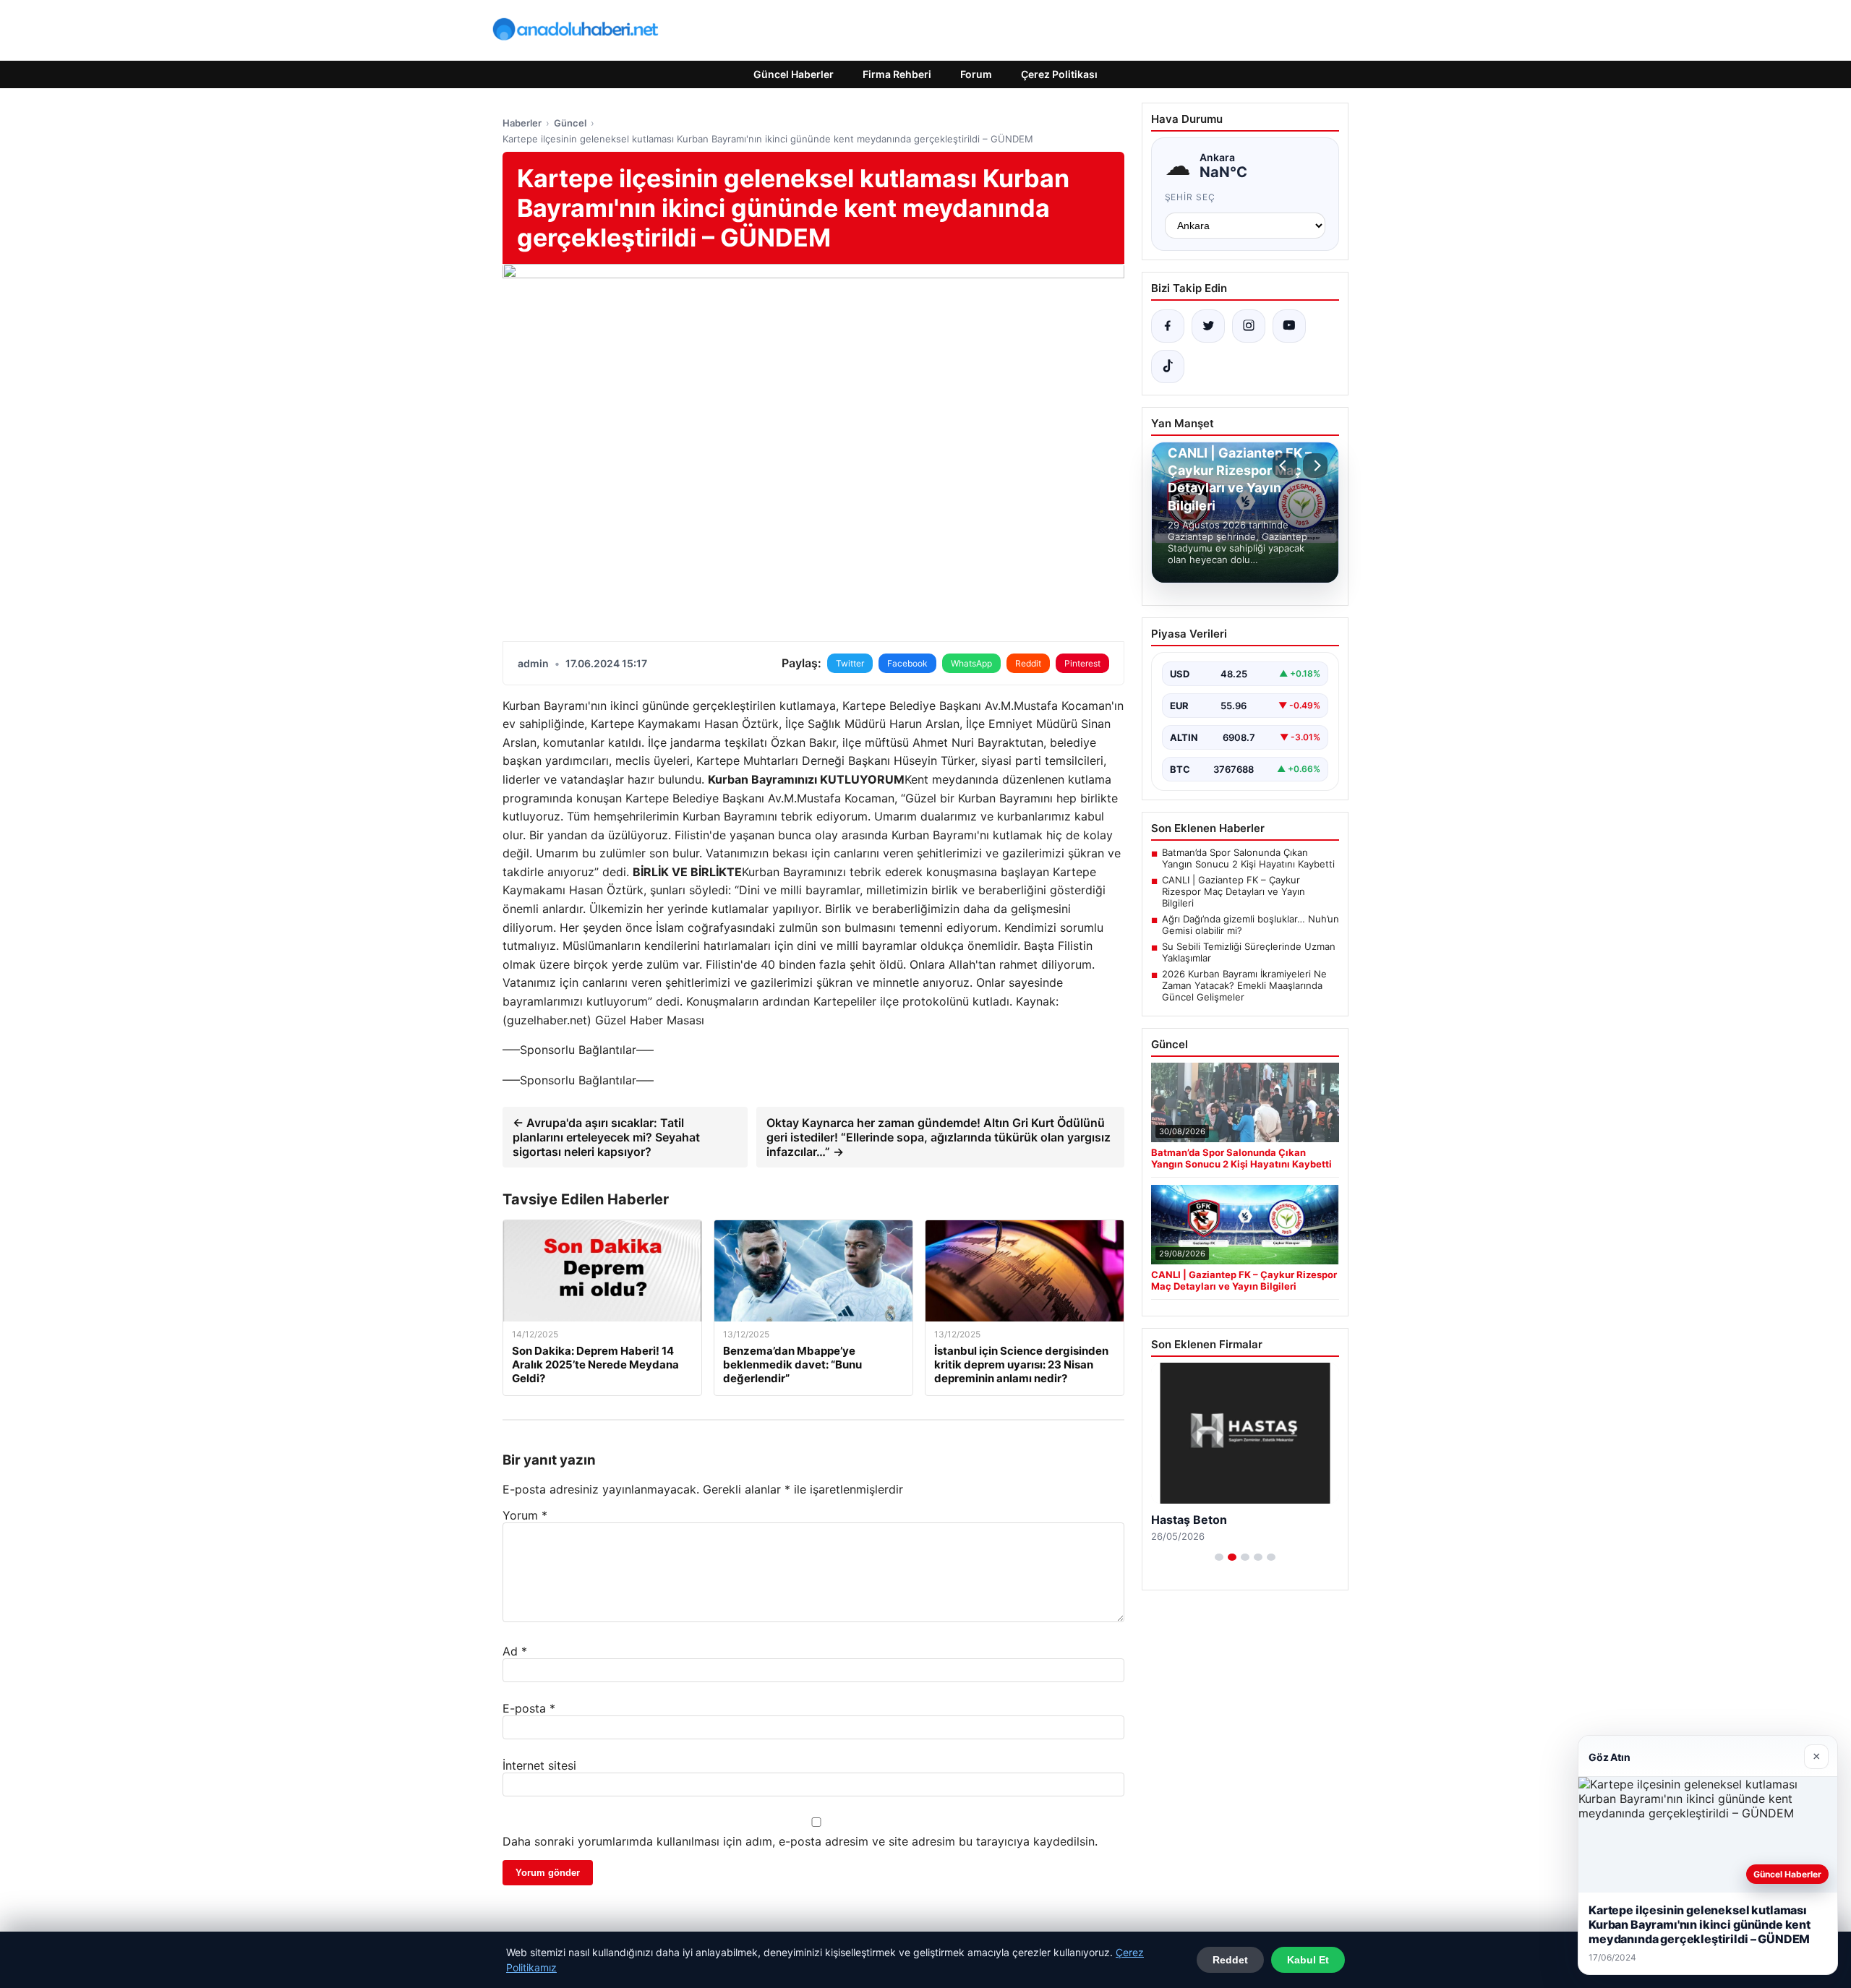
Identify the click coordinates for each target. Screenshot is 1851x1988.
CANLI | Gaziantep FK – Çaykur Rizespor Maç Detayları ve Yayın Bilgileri (1234, 891)
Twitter (850, 663)
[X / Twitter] (1208, 326)
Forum (976, 74)
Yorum (525, 1515)
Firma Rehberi (897, 74)
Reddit (1028, 663)
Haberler (522, 123)
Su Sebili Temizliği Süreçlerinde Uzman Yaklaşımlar (1249, 952)
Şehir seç (1190, 197)
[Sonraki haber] (1315, 466)
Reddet (1230, 1960)
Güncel (570, 123)
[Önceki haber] (1285, 466)
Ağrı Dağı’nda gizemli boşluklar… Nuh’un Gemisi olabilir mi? (1251, 925)
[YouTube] (1289, 326)
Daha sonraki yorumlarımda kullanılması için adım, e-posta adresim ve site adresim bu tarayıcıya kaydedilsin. (800, 1841)
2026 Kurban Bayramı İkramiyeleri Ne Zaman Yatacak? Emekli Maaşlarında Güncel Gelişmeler (1244, 985)
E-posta (529, 1708)
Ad (515, 1651)
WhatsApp (971, 663)
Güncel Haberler (794, 74)
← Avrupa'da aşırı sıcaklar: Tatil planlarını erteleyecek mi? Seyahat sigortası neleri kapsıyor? (606, 1137)
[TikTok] (1168, 367)
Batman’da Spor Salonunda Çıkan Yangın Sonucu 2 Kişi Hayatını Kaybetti (1248, 858)
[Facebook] (1168, 326)
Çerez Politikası (1059, 74)
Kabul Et (1308, 1960)
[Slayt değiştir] (1219, 1557)
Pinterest (1082, 663)
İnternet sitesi (539, 1765)
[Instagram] (1249, 326)
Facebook (907, 663)
